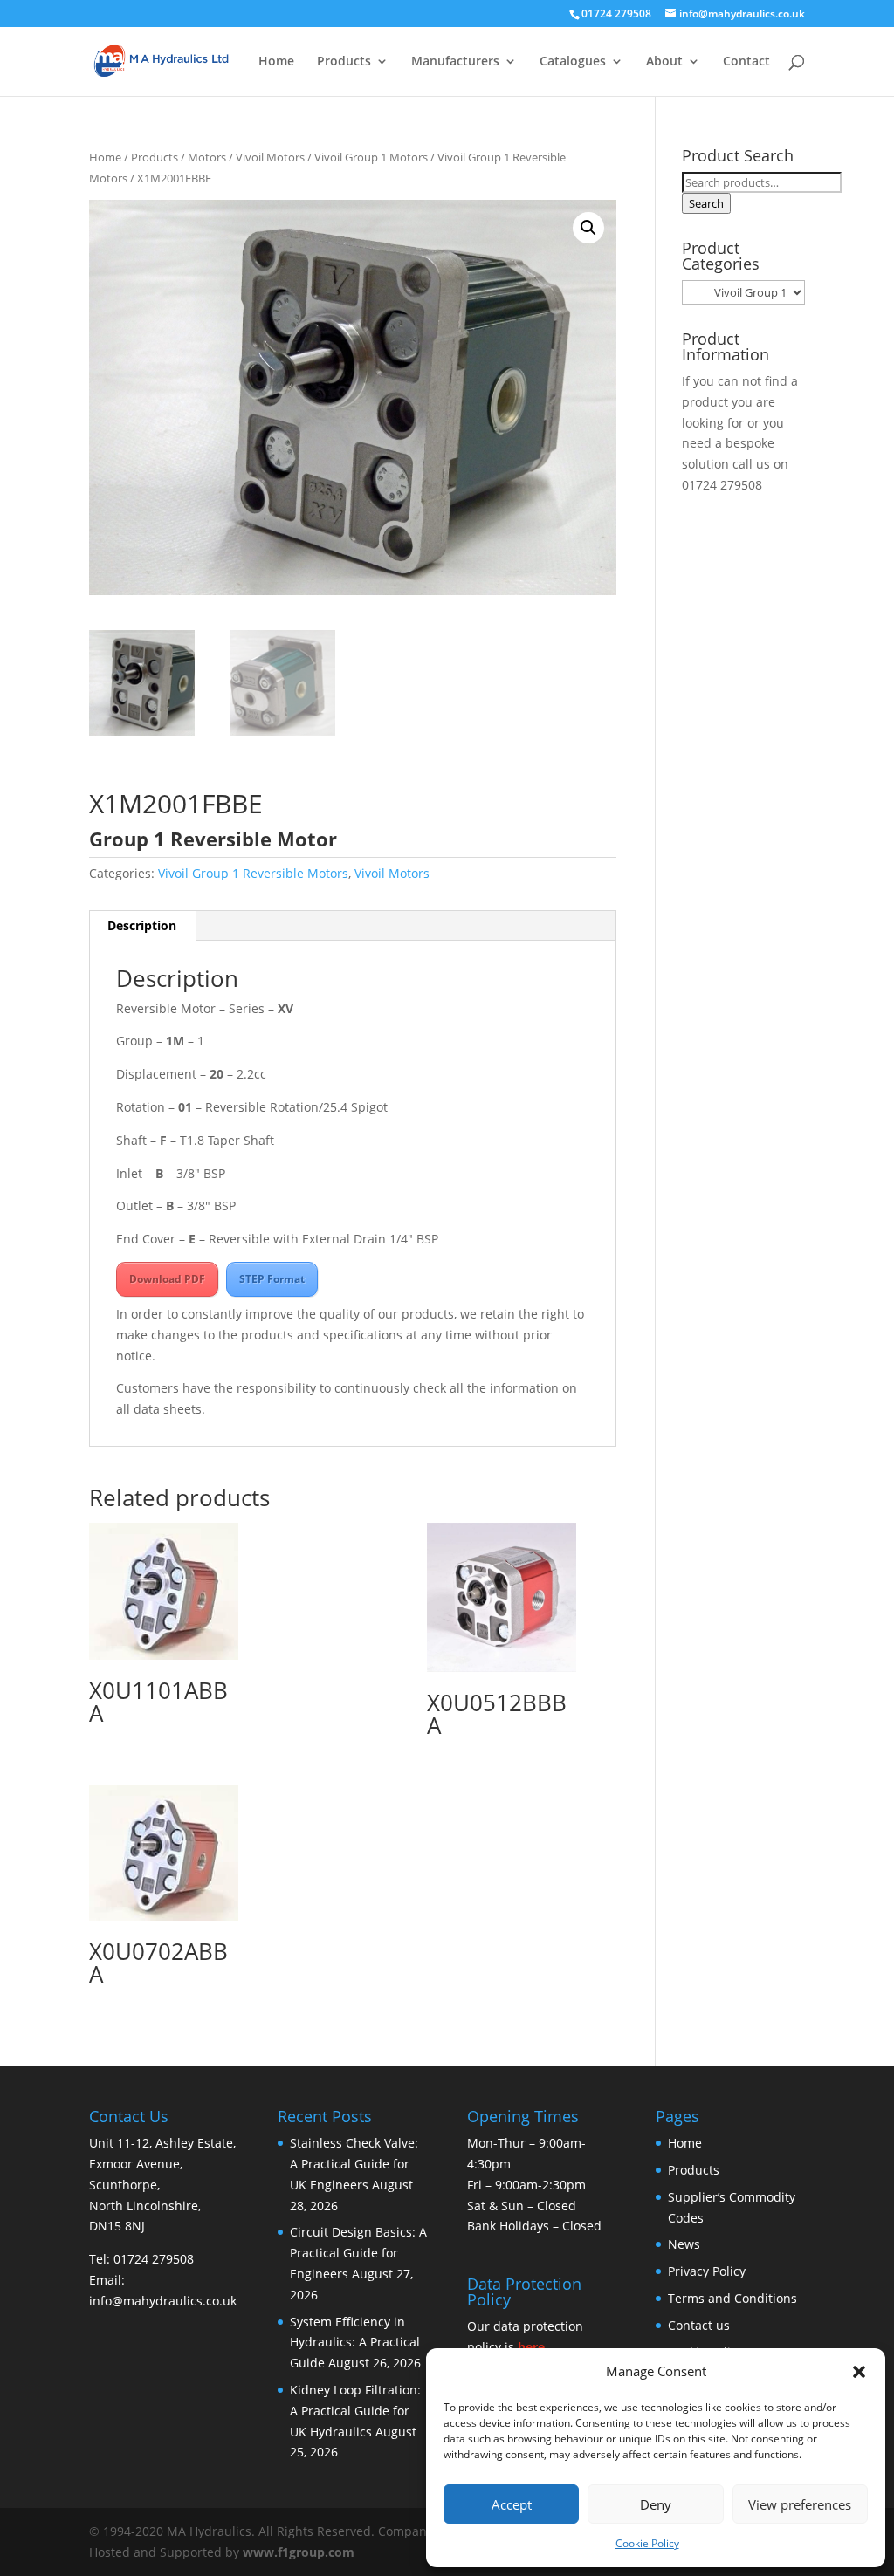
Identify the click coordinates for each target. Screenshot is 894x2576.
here (531, 2347)
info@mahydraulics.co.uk (163, 2301)
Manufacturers (455, 62)
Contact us (699, 2325)
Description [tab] (142, 925)
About (664, 62)
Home (276, 62)
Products (344, 62)
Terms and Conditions (732, 2298)
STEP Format (272, 1279)
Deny (656, 2504)
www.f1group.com (299, 2552)
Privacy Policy (707, 2271)
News (684, 2245)
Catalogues (573, 62)
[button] (859, 2372)
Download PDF (167, 1279)
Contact (746, 62)
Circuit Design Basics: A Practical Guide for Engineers (358, 2254)
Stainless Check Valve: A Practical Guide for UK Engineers (354, 2165)
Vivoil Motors (270, 157)
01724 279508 (722, 485)
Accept (512, 2504)
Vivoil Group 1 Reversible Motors (253, 873)
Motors (207, 157)
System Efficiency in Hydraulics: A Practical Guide (355, 2343)
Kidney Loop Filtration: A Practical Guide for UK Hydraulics (355, 2411)
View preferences (800, 2504)
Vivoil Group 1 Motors (371, 157)
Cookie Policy (647, 2543)
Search (706, 203)
